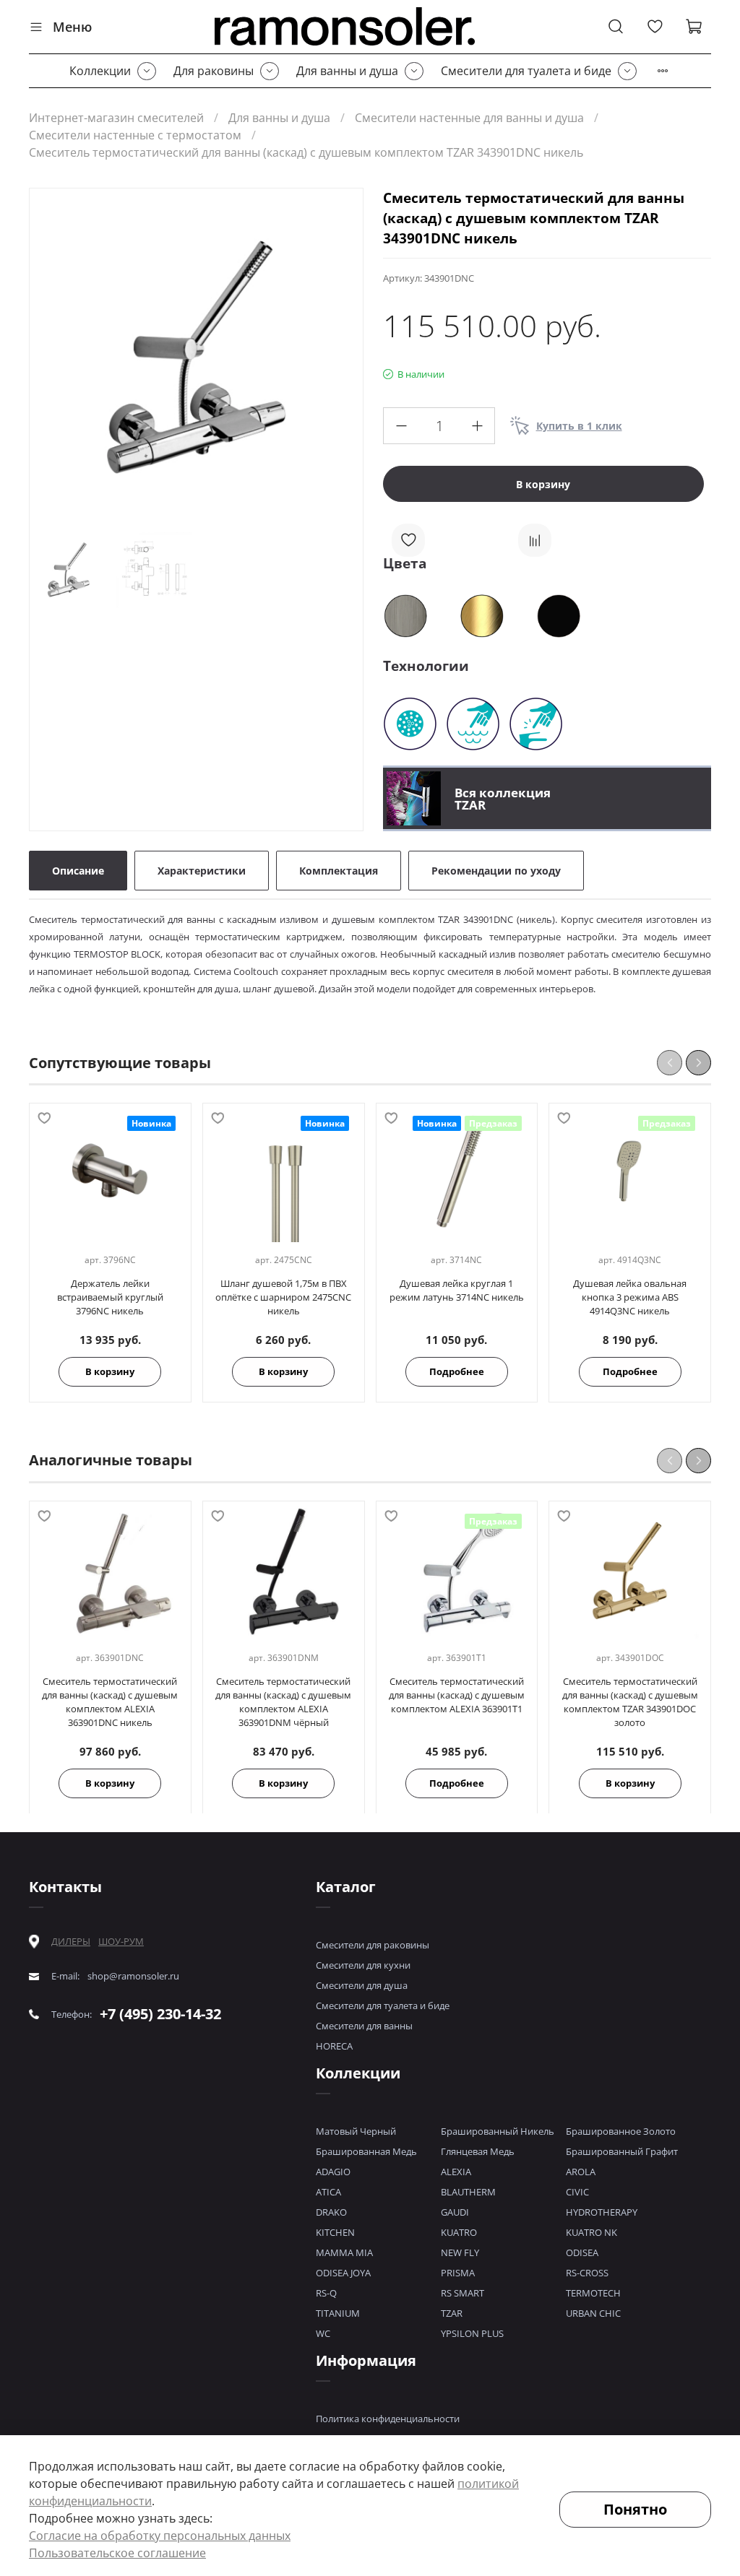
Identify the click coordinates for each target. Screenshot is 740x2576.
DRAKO (331, 2212)
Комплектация (339, 871)
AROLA (581, 2172)
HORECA (334, 2046)
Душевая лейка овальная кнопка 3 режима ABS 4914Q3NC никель (630, 1297)
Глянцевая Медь (478, 2151)
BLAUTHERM (468, 2192)
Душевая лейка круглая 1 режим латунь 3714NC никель (457, 1290)
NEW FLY (460, 2252)
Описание (78, 871)
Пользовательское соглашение (117, 2553)
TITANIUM (338, 2313)
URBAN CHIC (593, 2313)
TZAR (452, 2313)
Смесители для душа (362, 1985)
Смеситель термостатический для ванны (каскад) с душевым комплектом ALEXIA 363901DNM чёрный (283, 1701)
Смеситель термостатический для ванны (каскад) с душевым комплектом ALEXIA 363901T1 (457, 1694)
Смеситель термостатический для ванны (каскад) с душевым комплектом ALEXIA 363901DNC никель (110, 1701)
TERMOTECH (593, 2293)
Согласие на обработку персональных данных (160, 2536)
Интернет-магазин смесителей (116, 118)
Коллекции (100, 71)
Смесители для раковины (373, 1945)
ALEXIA (456, 2172)
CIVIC (577, 2192)
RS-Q (326, 2293)
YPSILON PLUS (472, 2333)
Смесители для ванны (364, 2026)
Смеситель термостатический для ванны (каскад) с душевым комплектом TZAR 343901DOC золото (630, 1701)
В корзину (110, 1371)
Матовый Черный (356, 2131)
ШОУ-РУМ (121, 1941)
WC (323, 2333)
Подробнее (457, 1371)
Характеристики (202, 871)
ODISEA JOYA (343, 2273)
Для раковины (214, 71)
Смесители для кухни (363, 1965)
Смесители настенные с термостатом (135, 135)
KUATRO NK (591, 2232)
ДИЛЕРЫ (71, 1942)
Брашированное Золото (621, 2131)
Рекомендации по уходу (496, 871)
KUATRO (459, 2232)
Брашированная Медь (366, 2151)
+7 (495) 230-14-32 (160, 2014)
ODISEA (582, 2252)
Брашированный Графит (622, 2151)
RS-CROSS (587, 2273)
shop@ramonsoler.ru (133, 1976)
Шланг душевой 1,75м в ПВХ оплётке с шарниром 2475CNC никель (283, 1297)
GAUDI (455, 2212)
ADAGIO (333, 2172)
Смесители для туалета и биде (526, 71)
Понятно (635, 2509)
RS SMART (462, 2293)
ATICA (328, 2192)
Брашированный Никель (498, 2131)
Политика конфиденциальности (388, 2419)
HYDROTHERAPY (602, 2212)
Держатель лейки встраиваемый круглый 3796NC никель (110, 1297)
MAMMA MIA (344, 2252)
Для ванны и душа (347, 71)
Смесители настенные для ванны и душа (469, 118)
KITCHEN (335, 2232)
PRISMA (458, 2273)
